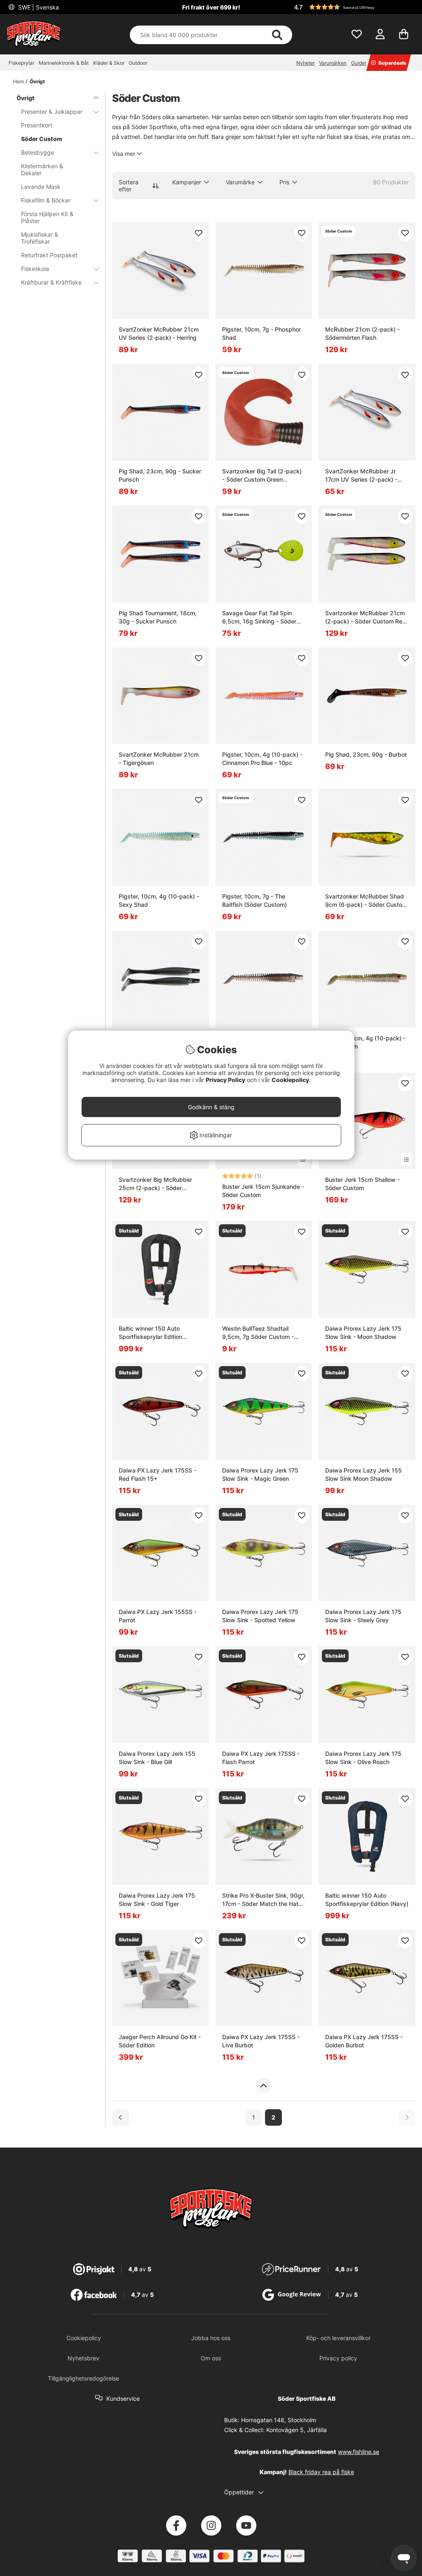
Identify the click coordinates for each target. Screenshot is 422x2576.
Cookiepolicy (290, 1080)
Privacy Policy (225, 1080)
